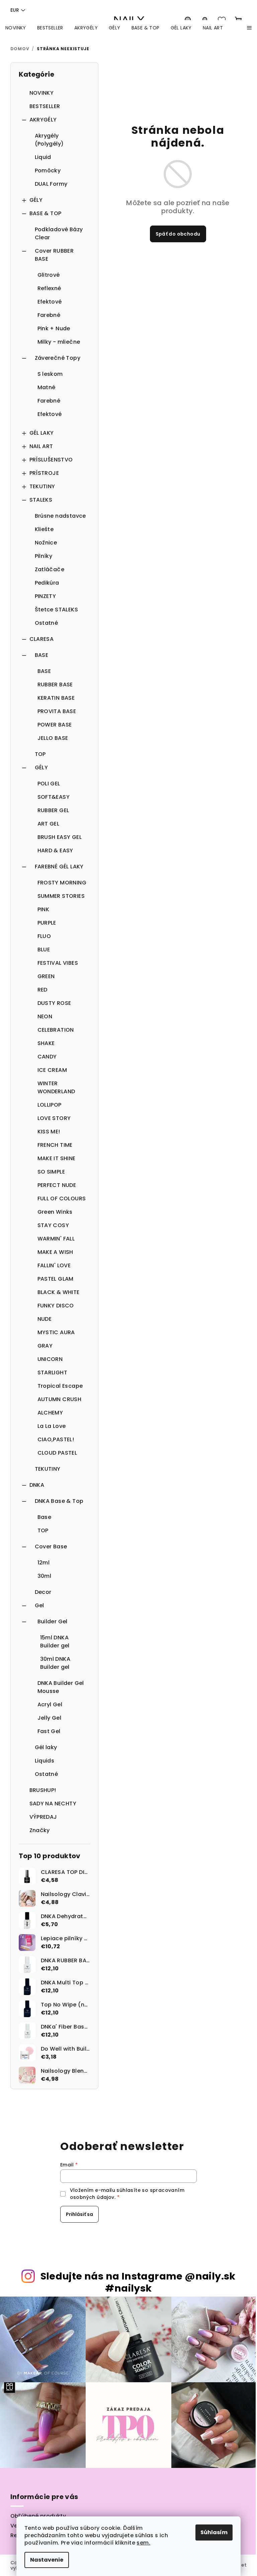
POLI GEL (49, 784)
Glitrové (49, 275)
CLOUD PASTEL (57, 1453)
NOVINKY (42, 93)
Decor (43, 1592)
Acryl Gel (50, 1704)
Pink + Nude (54, 328)
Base (45, 1517)
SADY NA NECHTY (53, 1804)
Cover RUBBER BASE (54, 255)
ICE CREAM (52, 1070)
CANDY (47, 1057)
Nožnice (46, 543)
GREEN (46, 976)
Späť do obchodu (178, 234)
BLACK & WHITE (59, 1292)
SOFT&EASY (54, 797)
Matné (47, 387)
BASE (42, 655)
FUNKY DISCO (56, 1306)
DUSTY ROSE (54, 1003)
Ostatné (47, 623)
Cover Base (51, 1547)
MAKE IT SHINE (57, 1158)
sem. (143, 2543)
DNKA (37, 1485)
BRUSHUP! (43, 1790)
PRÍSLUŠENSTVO (51, 460)
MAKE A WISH (55, 1252)
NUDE (45, 1319)
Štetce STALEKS (57, 610)
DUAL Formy (51, 184)
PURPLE (47, 923)
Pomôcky (48, 170)
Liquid (43, 157)
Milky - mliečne (59, 342)
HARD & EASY (55, 850)
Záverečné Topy (58, 358)
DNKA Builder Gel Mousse (61, 1687)
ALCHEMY (50, 1413)
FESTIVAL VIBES (58, 963)
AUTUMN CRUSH (60, 1399)
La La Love (52, 1426)
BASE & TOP (46, 213)
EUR (15, 10)
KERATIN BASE (56, 698)
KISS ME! (49, 1132)
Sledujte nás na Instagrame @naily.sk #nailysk (138, 2282)
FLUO (44, 936)
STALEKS (41, 500)
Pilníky (44, 556)
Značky (40, 1830)
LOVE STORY (54, 1118)
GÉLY (36, 200)
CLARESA (42, 639)
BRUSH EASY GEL (60, 837)
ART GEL (49, 824)
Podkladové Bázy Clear (59, 233)
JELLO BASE (53, 738)
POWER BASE (55, 725)
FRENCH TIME (55, 1145)
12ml (44, 1563)
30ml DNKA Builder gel (55, 1663)
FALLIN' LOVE (54, 1265)
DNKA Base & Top (59, 1501)
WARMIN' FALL (56, 1239)
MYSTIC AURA (56, 1332)
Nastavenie (47, 2560)
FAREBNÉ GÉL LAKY (59, 867)
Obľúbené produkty (38, 2516)
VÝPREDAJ (43, 1817)
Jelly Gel (50, 1718)
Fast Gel (49, 1731)
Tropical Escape (60, 1386)
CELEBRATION (56, 1030)
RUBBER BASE (55, 684)
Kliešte (44, 529)
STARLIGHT (53, 1372)
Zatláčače (50, 569)
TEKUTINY (42, 486)
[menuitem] (16, 28)
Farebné (49, 315)
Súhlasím (214, 2532)
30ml (45, 1576)
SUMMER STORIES (61, 896)
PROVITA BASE (57, 711)
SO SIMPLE (51, 1172)
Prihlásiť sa (79, 2214)
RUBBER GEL (53, 810)
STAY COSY (53, 1225)
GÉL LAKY (42, 433)
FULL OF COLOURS (62, 1198)
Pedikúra (47, 583)
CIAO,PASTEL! (56, 1439)
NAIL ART (41, 446)
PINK (44, 909)
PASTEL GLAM (56, 1279)
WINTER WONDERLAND (56, 1087)
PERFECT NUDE (57, 1185)
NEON (45, 1016)
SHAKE (46, 1043)
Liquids (45, 1761)
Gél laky (46, 1747)
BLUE (44, 950)
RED (42, 990)
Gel (39, 1605)
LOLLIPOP (50, 1105)
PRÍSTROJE (44, 473)
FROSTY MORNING (62, 883)
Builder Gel (53, 1621)
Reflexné (49, 288)
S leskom (50, 374)
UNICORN (50, 1359)
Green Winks (55, 1212)
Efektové (50, 302)
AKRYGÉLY (43, 120)
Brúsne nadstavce (60, 516)
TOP (40, 754)
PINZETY (46, 596)
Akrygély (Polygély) (49, 140)
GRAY (45, 1346)
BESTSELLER (45, 106)
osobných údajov (92, 2197)
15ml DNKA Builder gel (55, 1642)
